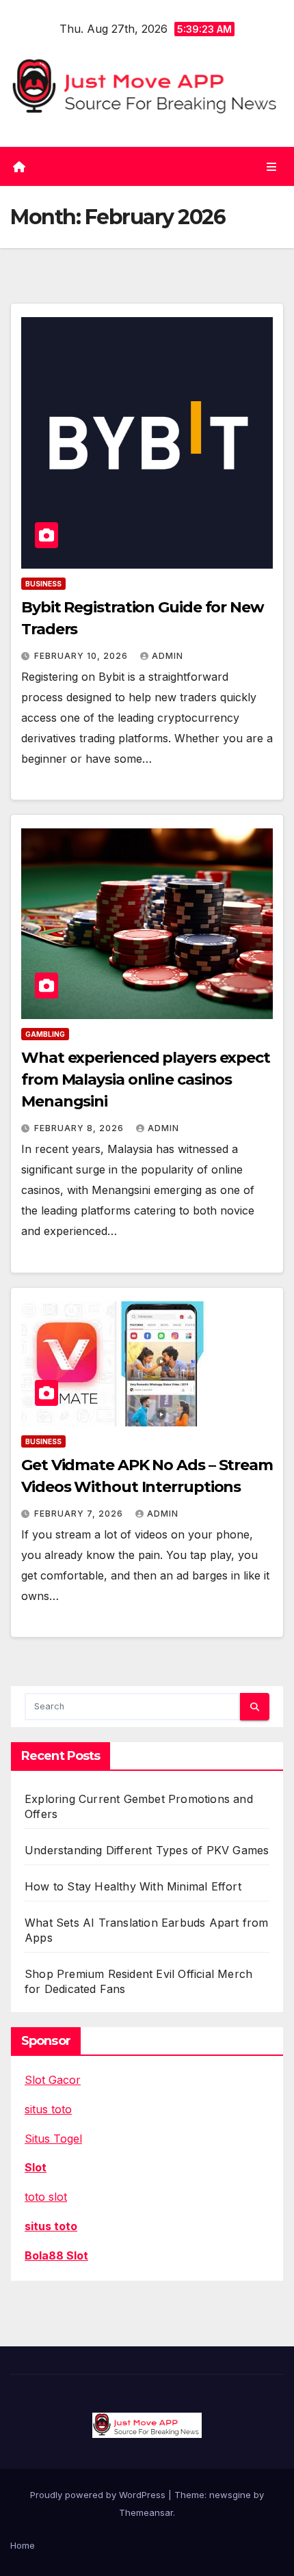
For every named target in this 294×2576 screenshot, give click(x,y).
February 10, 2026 (82, 656)
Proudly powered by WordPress (99, 2495)
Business (43, 584)
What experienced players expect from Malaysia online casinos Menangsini (146, 1080)
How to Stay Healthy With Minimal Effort (133, 1886)
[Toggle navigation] (272, 166)
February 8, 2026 (80, 1128)
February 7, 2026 (80, 1514)
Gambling (45, 1034)
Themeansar (146, 2512)
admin (168, 656)
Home (23, 2545)
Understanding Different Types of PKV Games (147, 1850)
